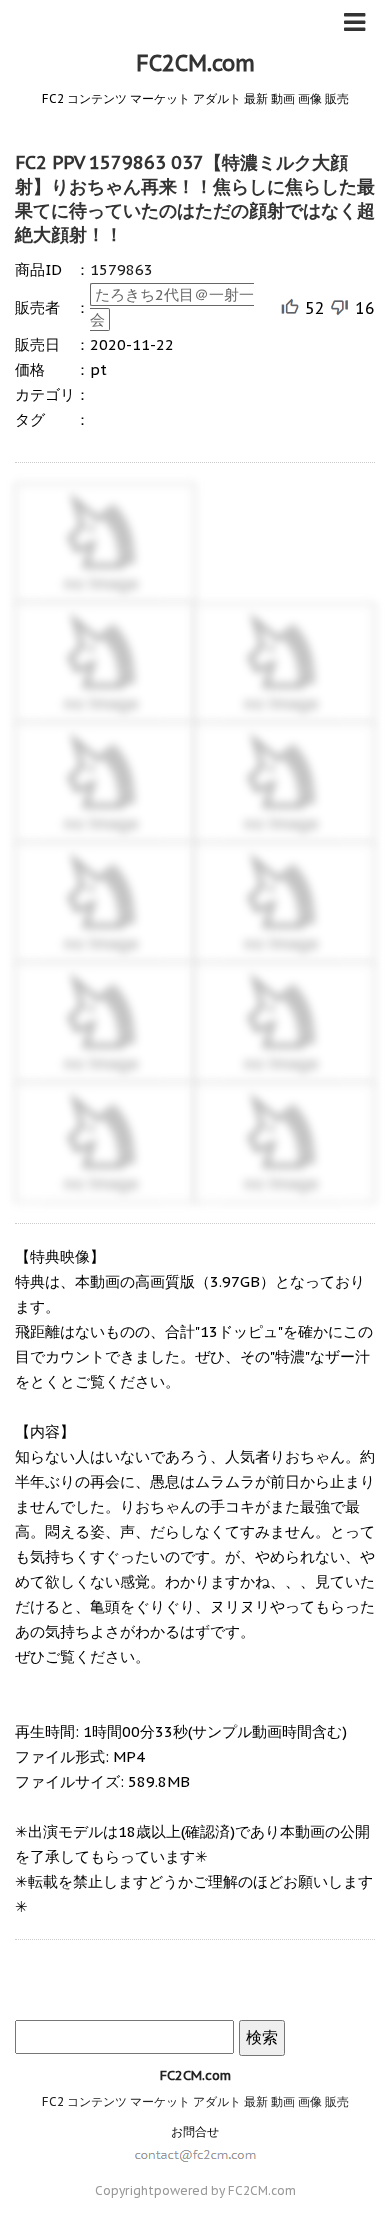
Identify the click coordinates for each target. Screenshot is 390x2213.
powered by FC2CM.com (225, 2190)
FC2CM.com (195, 63)
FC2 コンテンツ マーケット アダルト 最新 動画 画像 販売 (195, 2101)
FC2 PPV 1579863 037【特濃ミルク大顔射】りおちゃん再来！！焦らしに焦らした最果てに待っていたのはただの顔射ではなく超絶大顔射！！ (195, 198)
